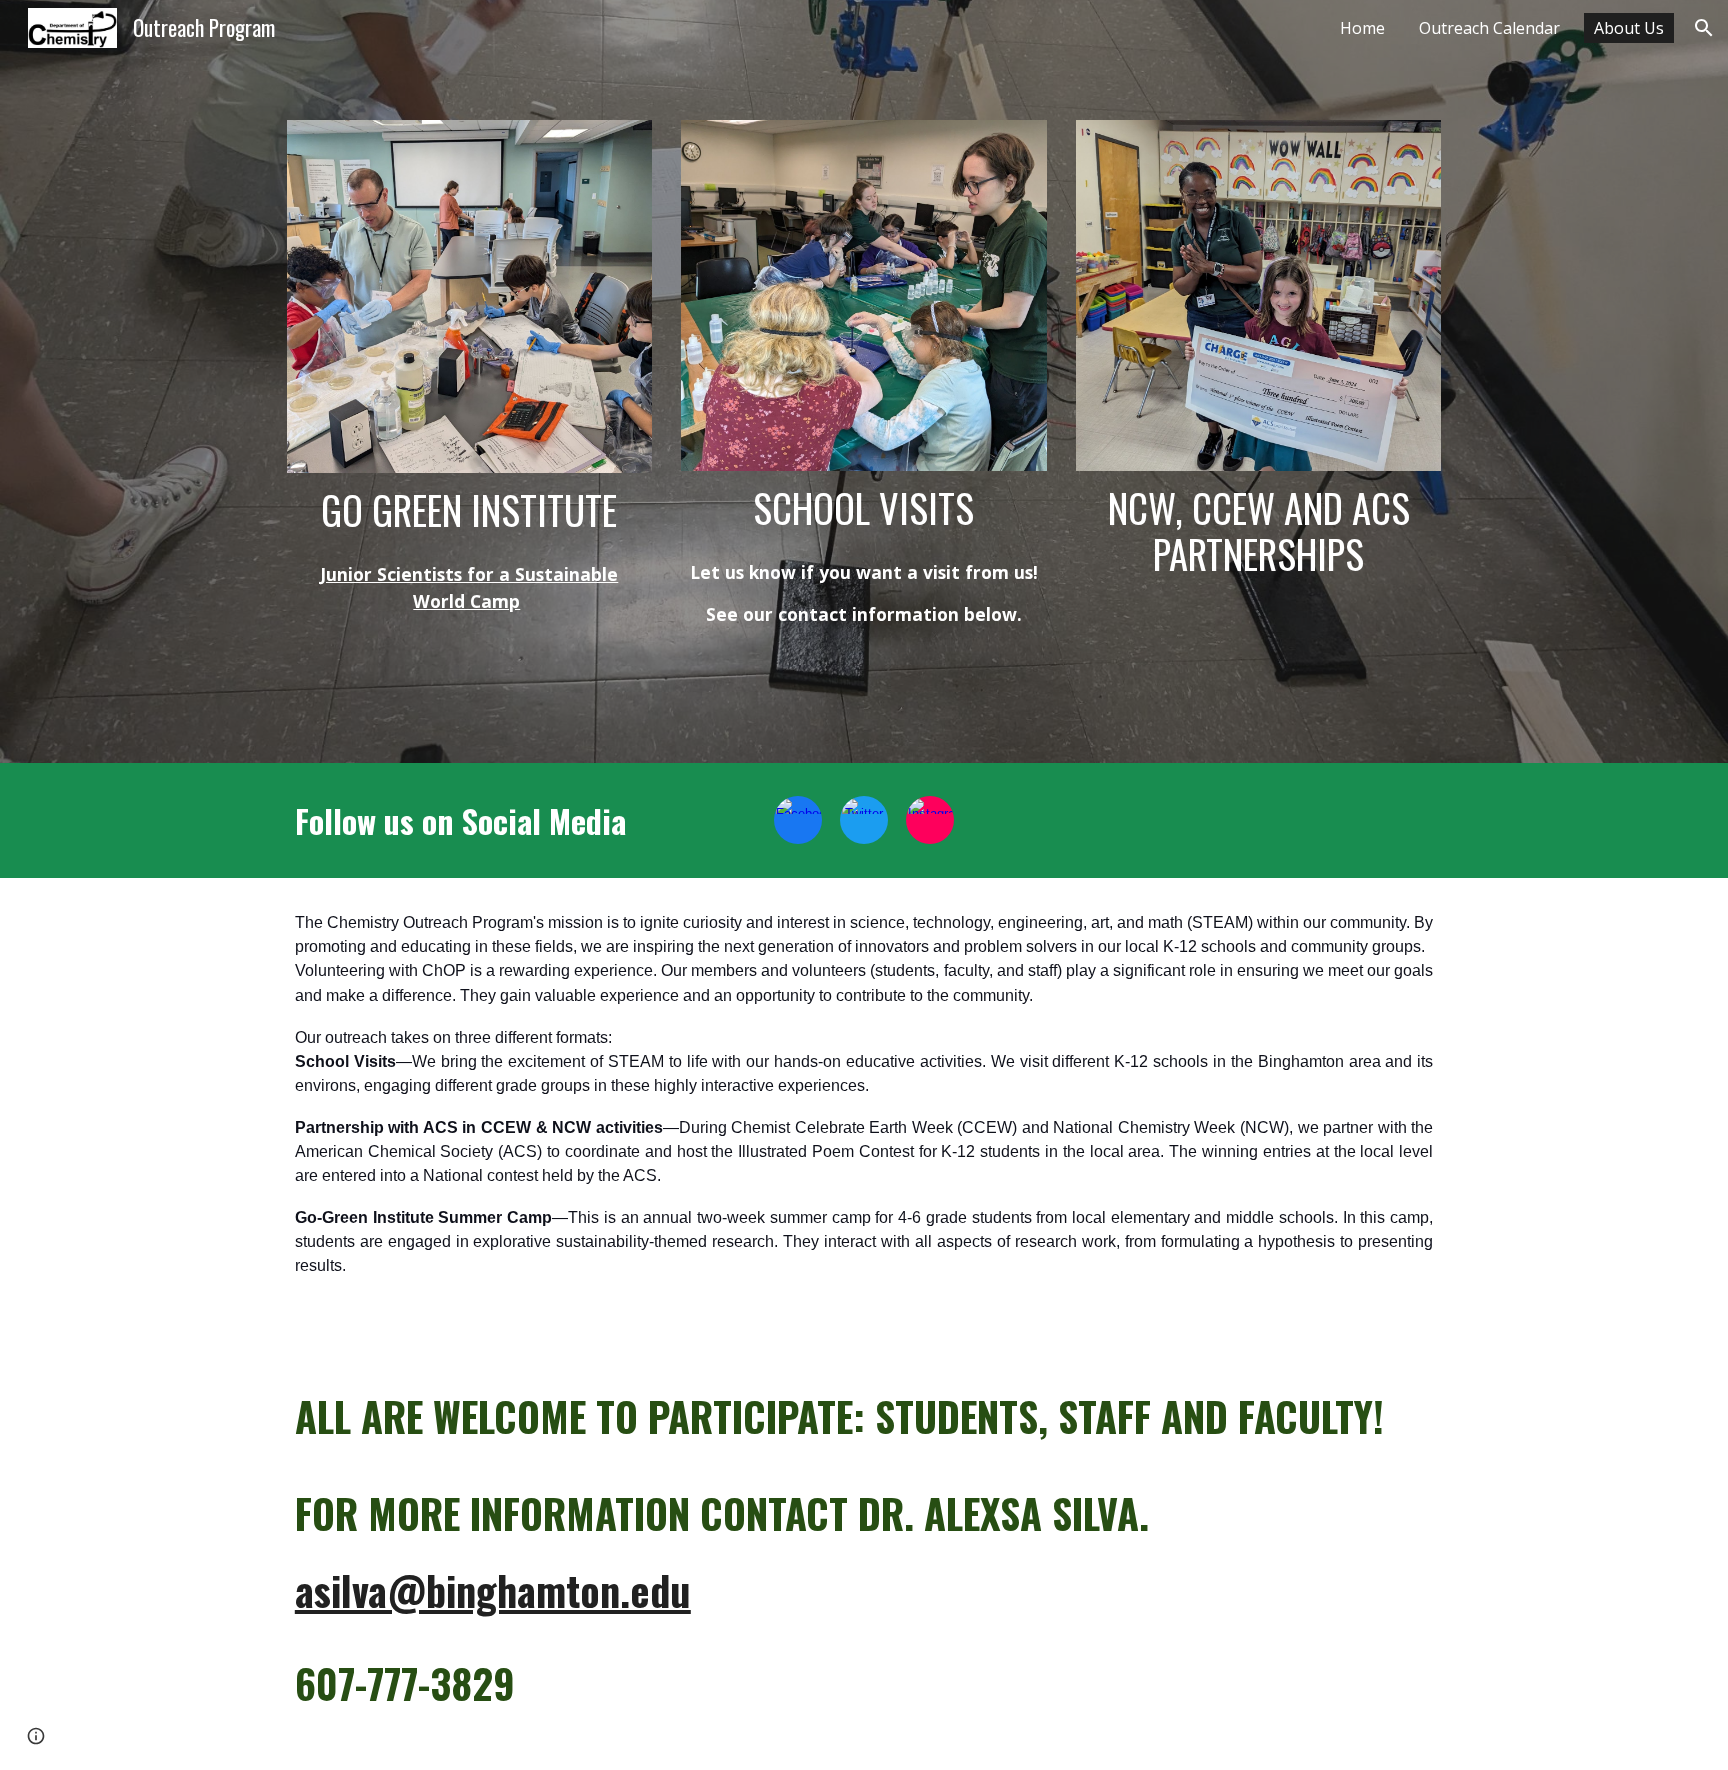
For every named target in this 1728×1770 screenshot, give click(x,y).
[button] (1704, 28)
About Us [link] (1629, 28)
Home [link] (1362, 28)
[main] (469, 510)
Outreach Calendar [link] (1489, 28)
